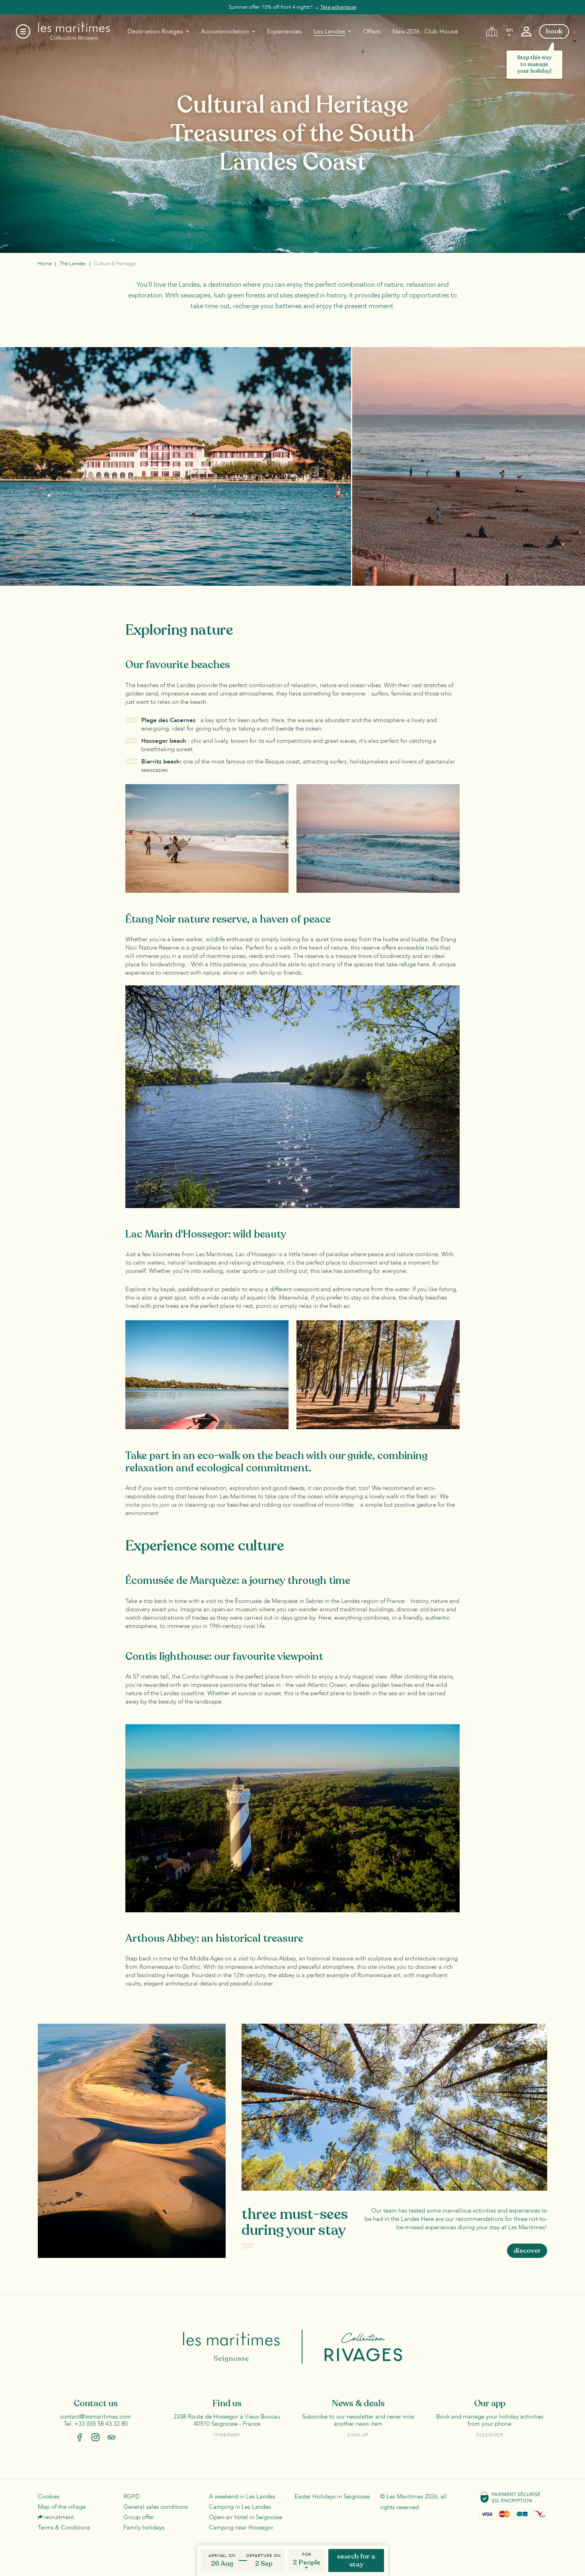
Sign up (358, 2435)
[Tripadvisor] (111, 2437)
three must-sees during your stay (295, 2222)
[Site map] (492, 32)
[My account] (526, 32)
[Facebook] (80, 2437)
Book (554, 31)
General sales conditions (156, 2507)
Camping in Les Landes (240, 2507)
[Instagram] (96, 2437)
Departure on (264, 2556)
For (307, 2555)
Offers (372, 31)
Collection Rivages (353, 2347)
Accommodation (225, 31)
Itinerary (227, 2435)
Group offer (139, 2517)
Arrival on (222, 2556)
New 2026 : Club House (425, 31)
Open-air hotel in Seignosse (246, 2517)
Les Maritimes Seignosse (243, 2347)
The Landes (73, 264)
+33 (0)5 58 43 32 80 (101, 2424)
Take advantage (338, 7)
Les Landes (329, 31)
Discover (489, 2435)
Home (45, 264)
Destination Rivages (155, 31)
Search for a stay (356, 2560)
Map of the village (62, 2507)
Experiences (284, 31)
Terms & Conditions (64, 2527)
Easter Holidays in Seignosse (332, 2496)
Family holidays (144, 2527)
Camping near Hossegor (241, 2527)
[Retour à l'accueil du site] (74, 31)
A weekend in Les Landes (242, 2496)
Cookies (49, 2496)
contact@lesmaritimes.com (96, 2417)
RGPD (132, 2496)
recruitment (59, 2517)
